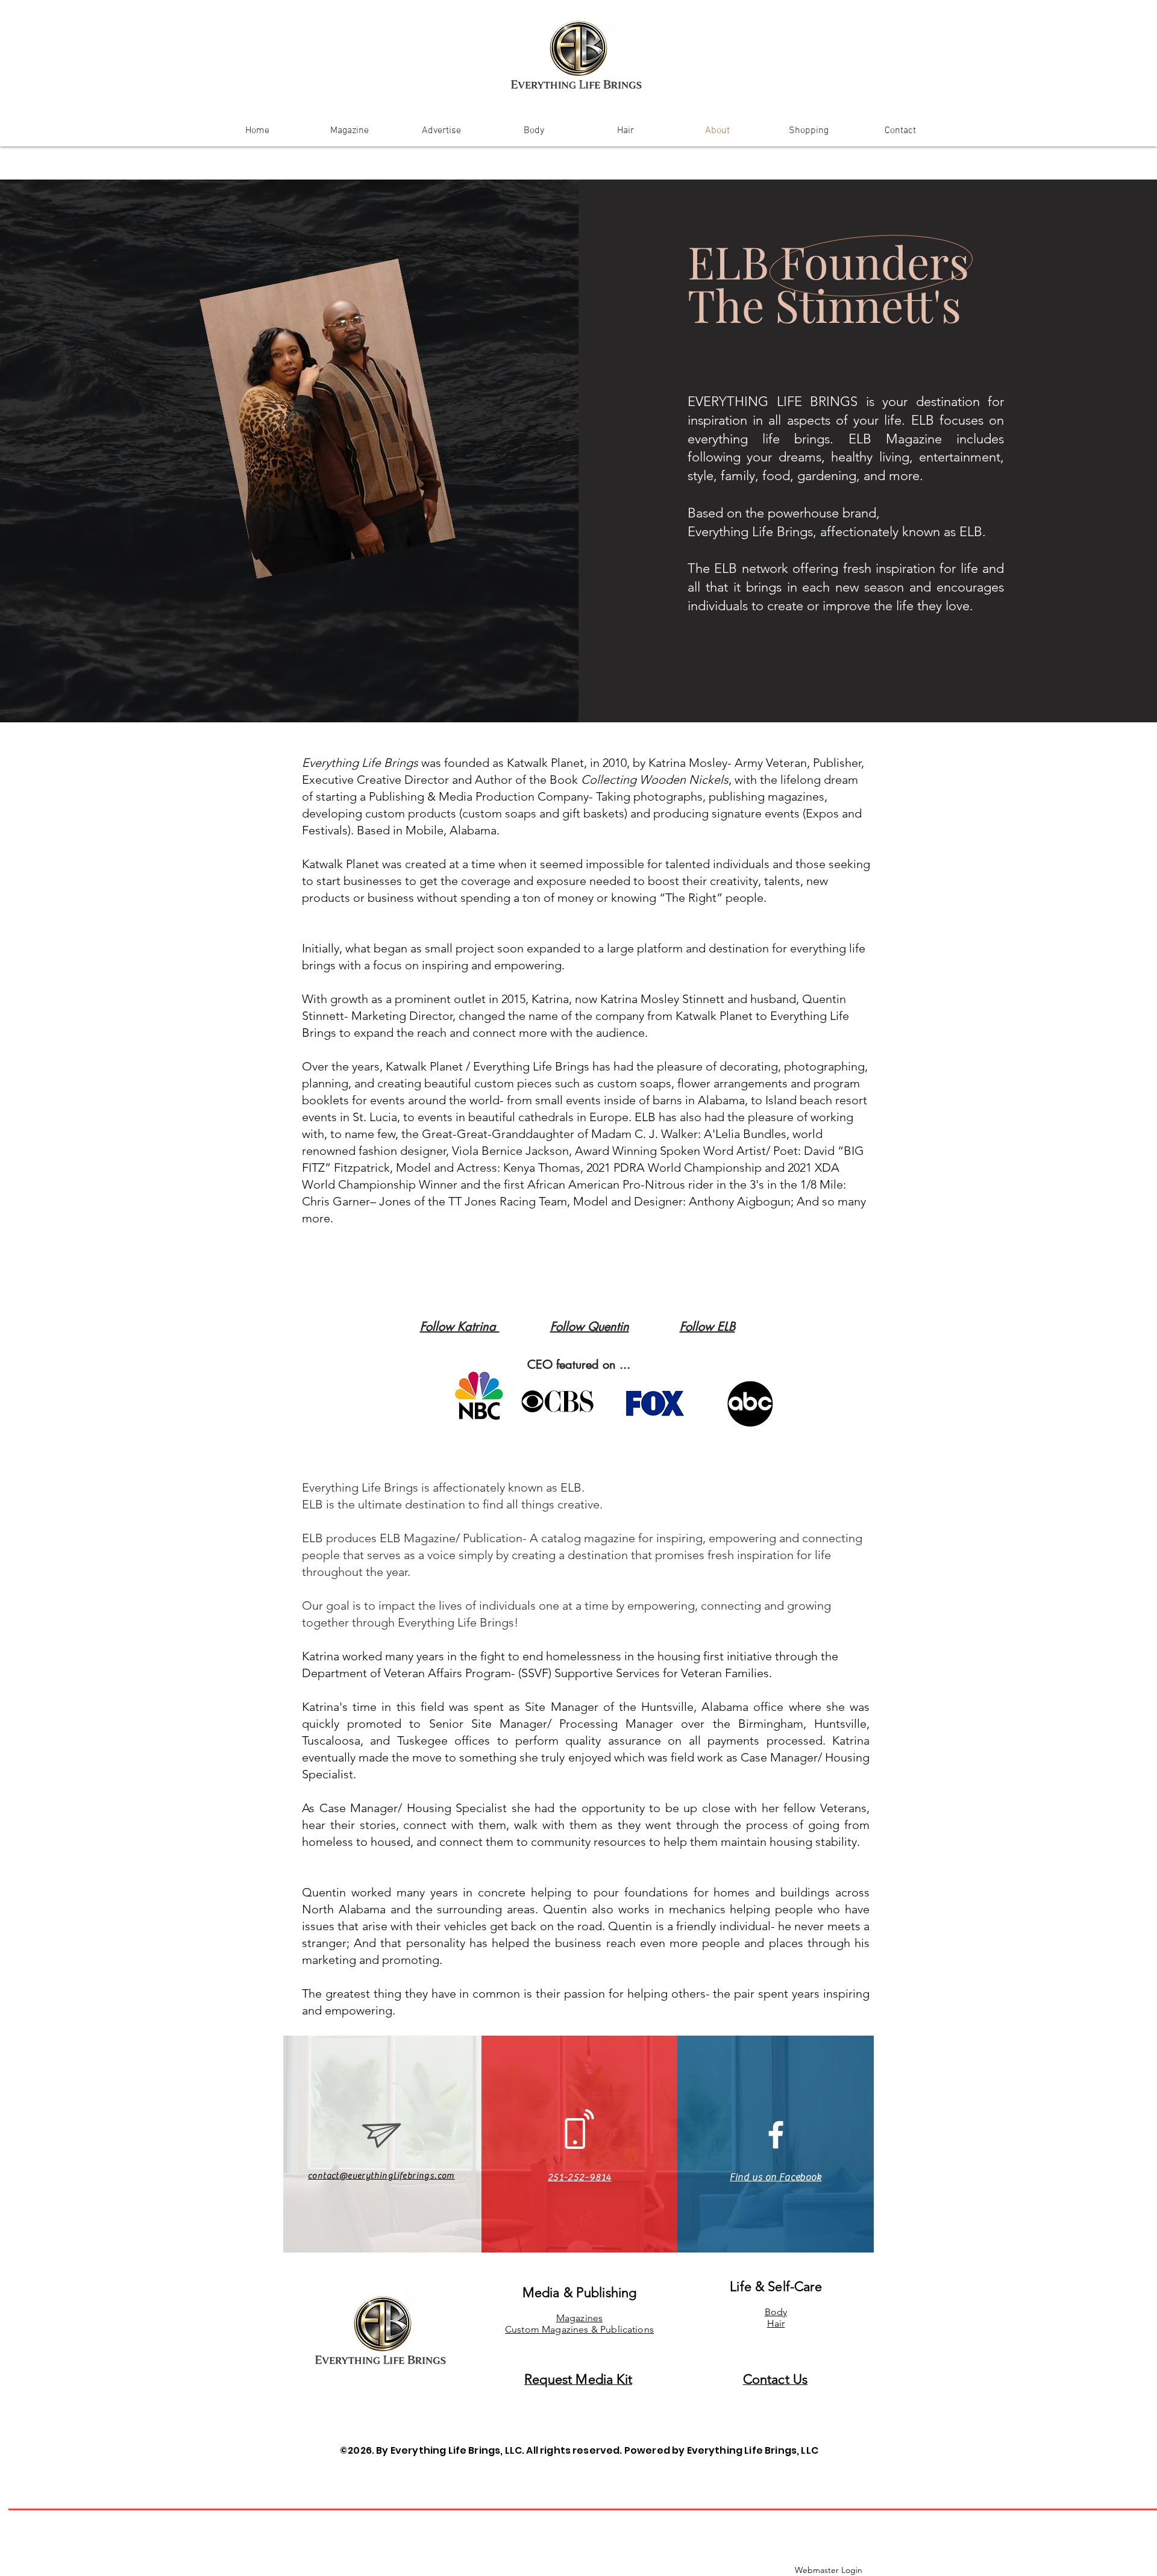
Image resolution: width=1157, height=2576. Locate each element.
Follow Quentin (590, 1327)
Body (776, 2312)
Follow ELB (707, 1327)
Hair (776, 2323)
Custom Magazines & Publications (579, 2329)
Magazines (579, 2318)
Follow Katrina (460, 1327)
